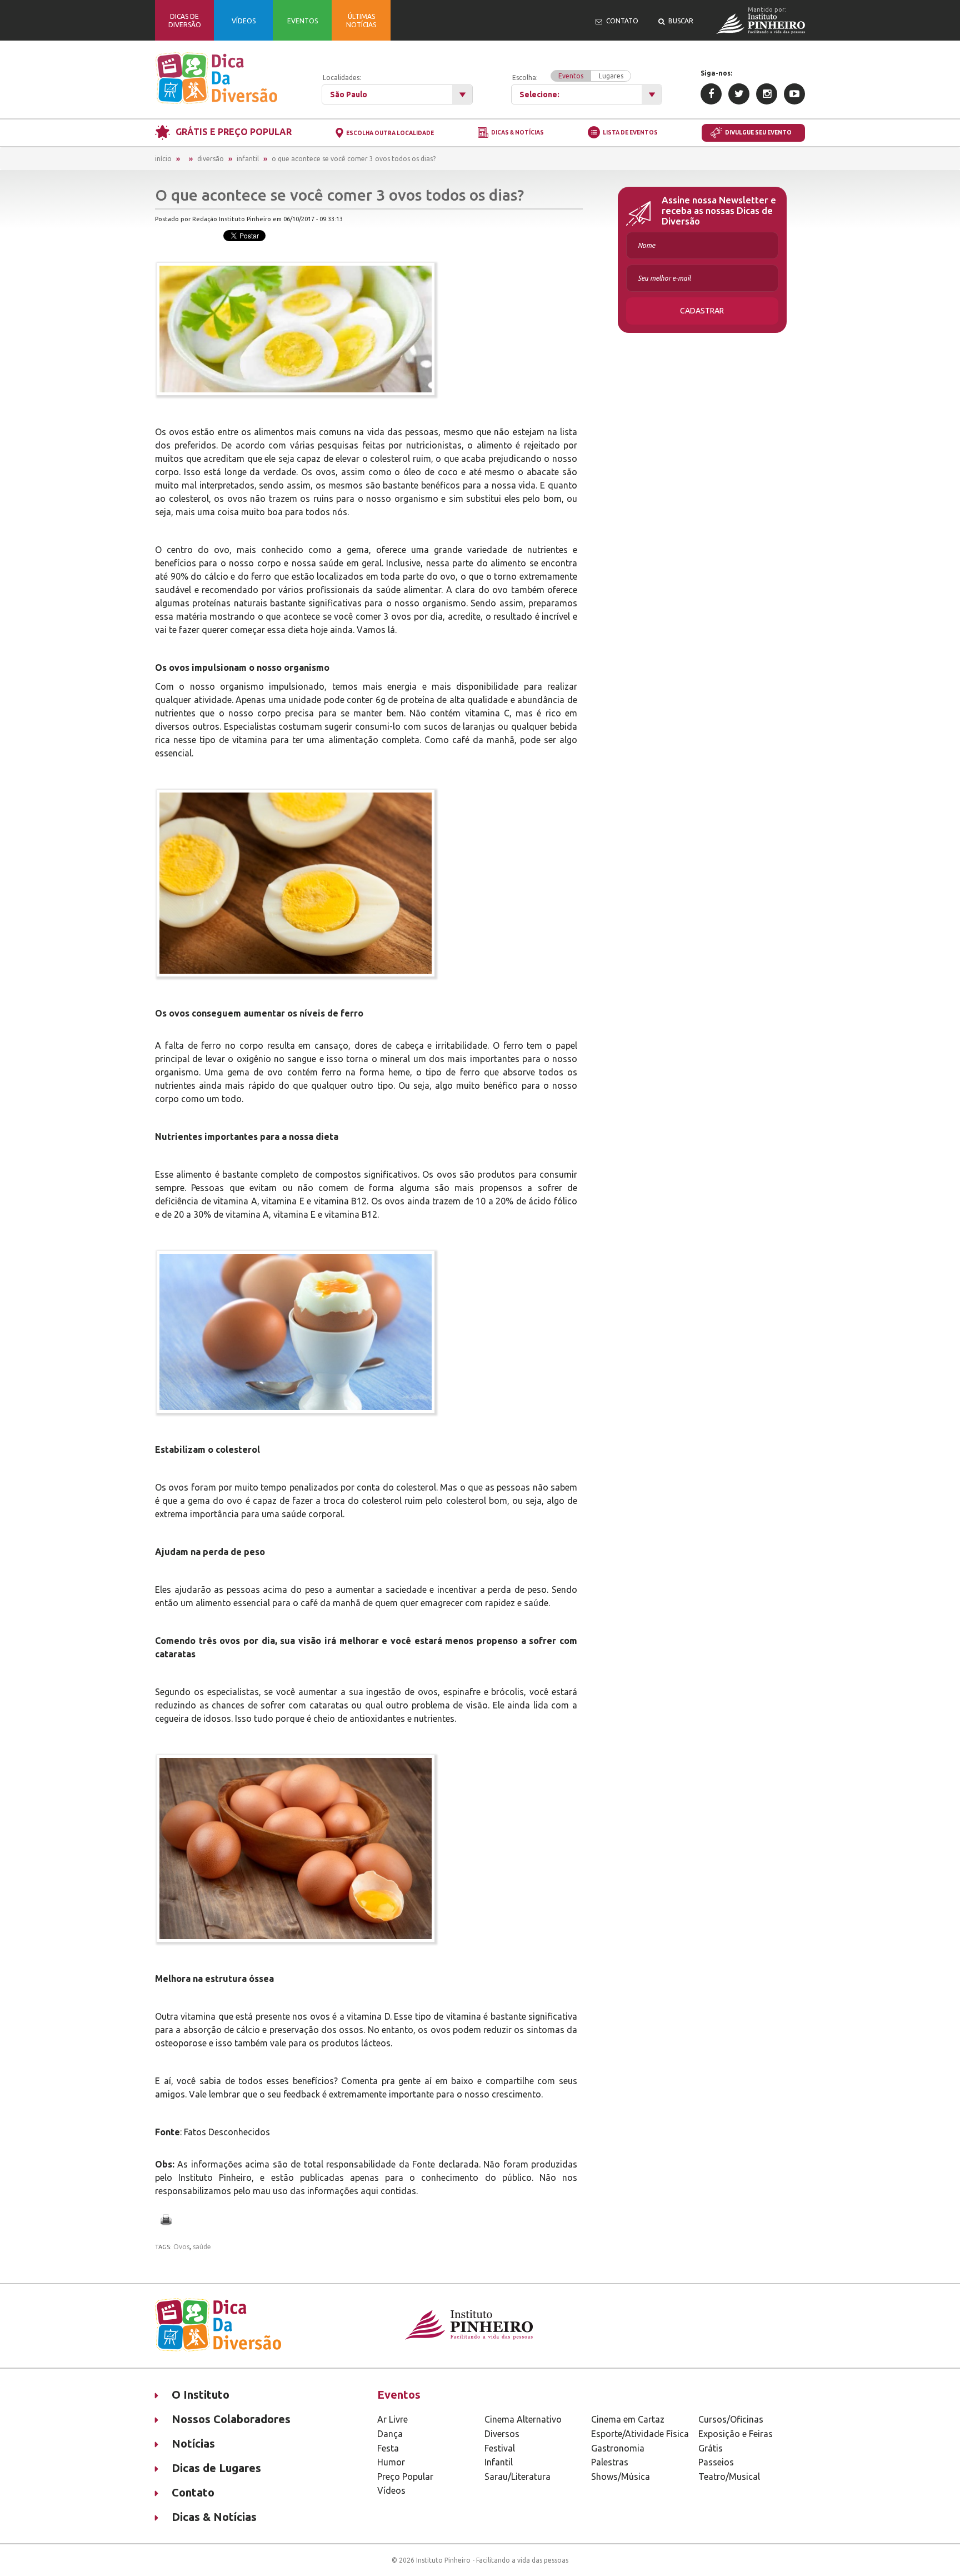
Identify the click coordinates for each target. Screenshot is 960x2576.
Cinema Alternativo (523, 2419)
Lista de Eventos (630, 133)
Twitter (739, 94)
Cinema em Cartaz (628, 2419)
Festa (388, 2448)
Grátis (711, 2448)
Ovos (181, 2247)
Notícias (193, 2443)
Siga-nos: (716, 73)
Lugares (611, 76)
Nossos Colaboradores (231, 2419)
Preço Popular (405, 2477)
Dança (390, 2434)
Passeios (716, 2462)
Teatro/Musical (729, 2477)
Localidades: (342, 78)
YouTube (794, 94)
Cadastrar (702, 311)
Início (163, 159)
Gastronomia (618, 2448)
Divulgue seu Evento (758, 133)
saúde (202, 2247)
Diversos (502, 2434)
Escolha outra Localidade (390, 133)
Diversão (211, 159)
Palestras (610, 2462)
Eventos (571, 76)
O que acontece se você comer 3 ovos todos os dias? (354, 159)
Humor (391, 2462)
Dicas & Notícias (517, 133)
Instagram (767, 94)
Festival (500, 2448)
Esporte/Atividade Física (640, 2434)
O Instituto (201, 2395)
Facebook (711, 94)
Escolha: (568, 77)
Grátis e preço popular (234, 132)
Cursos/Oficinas (731, 2419)
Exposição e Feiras (736, 2434)
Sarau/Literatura (517, 2477)
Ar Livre (392, 2419)
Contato (193, 2492)
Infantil (248, 159)
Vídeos (391, 2490)
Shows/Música (621, 2477)
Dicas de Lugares (216, 2468)
